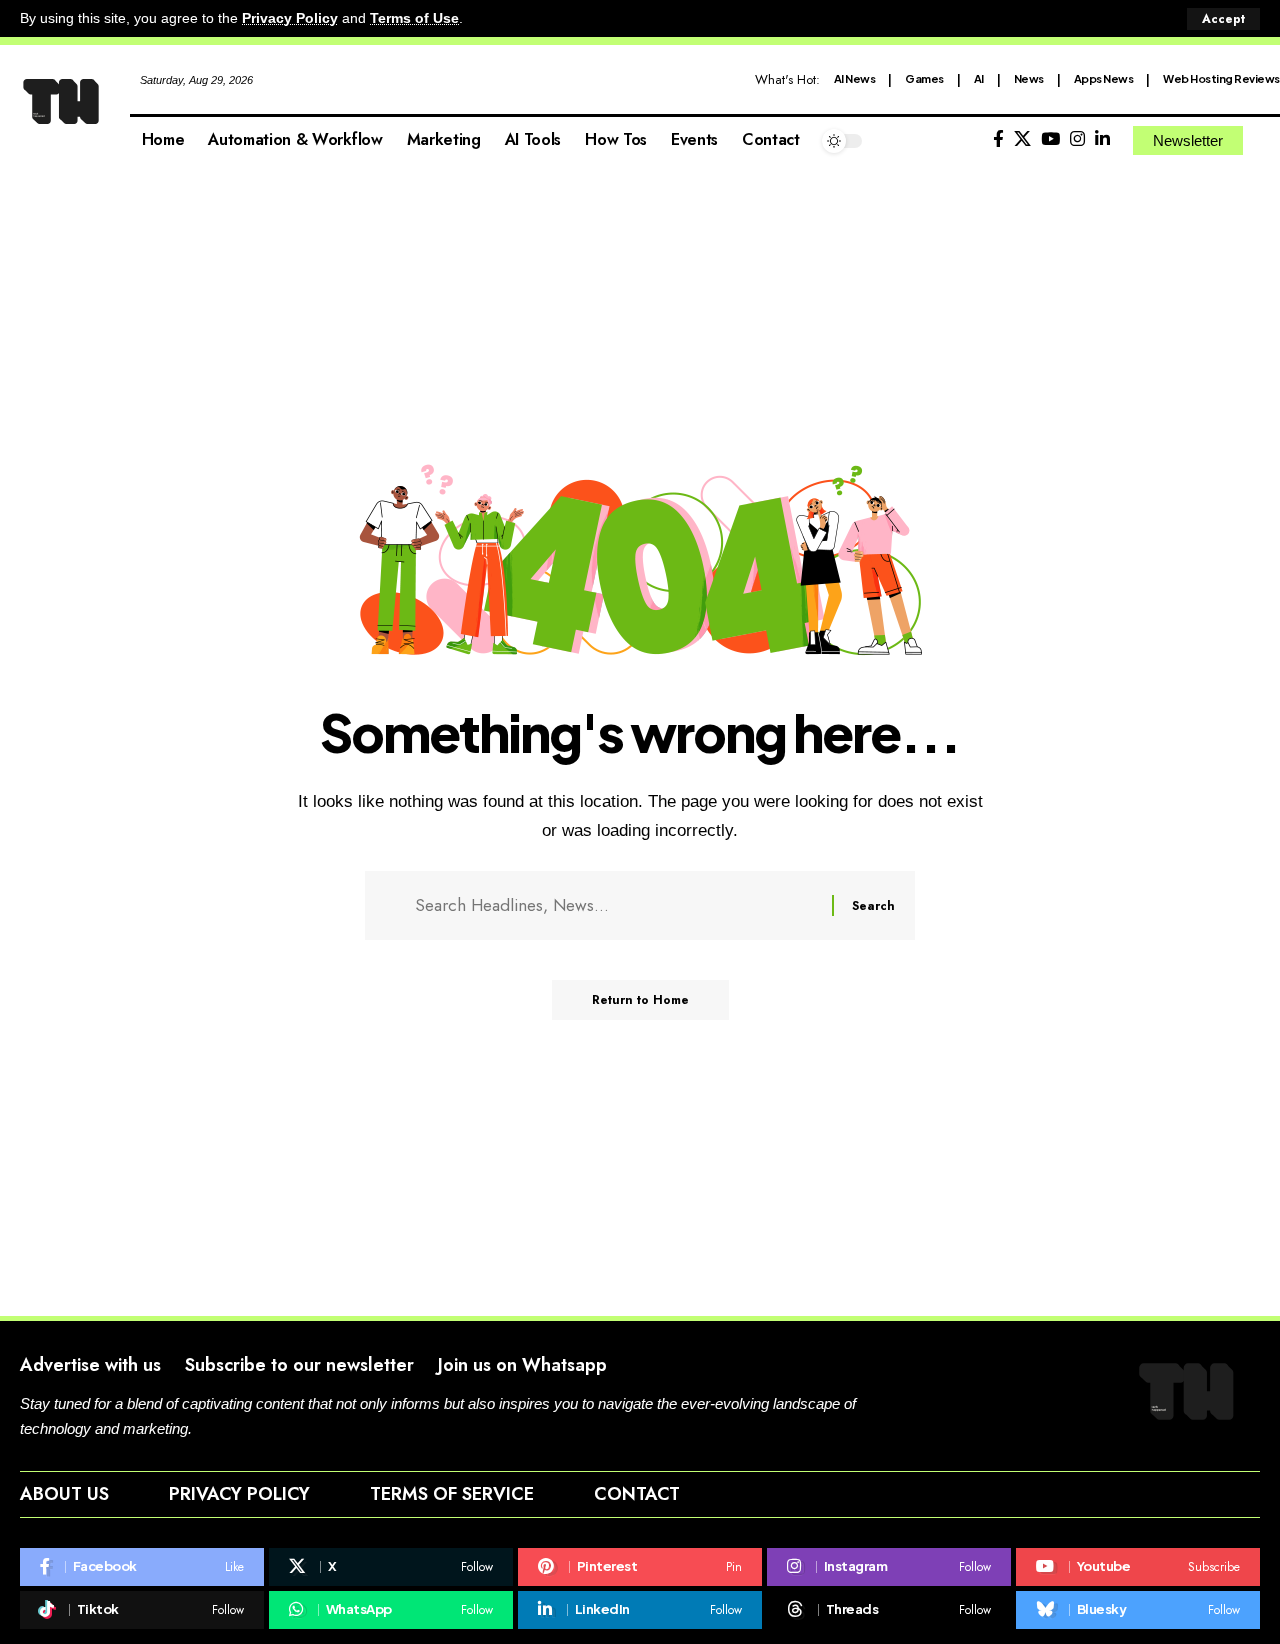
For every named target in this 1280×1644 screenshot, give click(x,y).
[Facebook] (998, 139)
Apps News (1104, 78)
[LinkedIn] (1102, 139)
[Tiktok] (142, 1610)
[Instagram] (1077, 139)
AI (979, 78)
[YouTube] (1050, 139)
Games (924, 78)
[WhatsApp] (391, 1610)
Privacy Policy (290, 18)
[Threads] (889, 1610)
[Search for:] (616, 905)
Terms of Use (414, 18)
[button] (1223, 19)
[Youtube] (1138, 1567)
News (1029, 78)
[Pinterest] (640, 1567)
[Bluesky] (1138, 1610)
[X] (1022, 139)
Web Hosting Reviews (1221, 78)
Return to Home (640, 1000)
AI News (855, 78)
